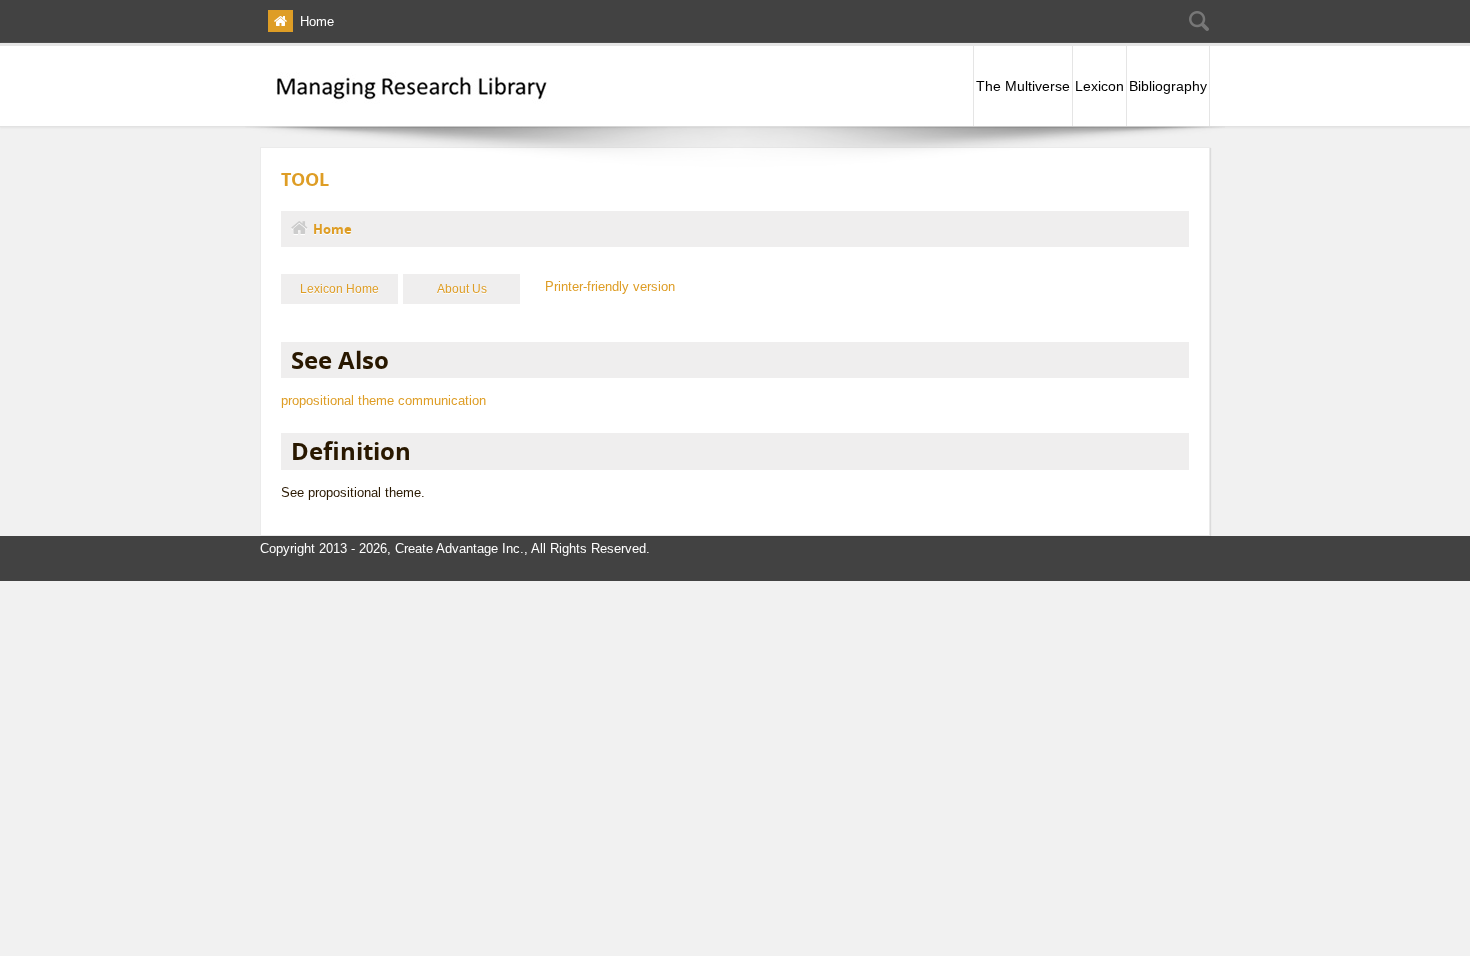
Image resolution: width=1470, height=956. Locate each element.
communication (442, 400)
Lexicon (1099, 86)
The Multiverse (1023, 86)
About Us (462, 288)
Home (317, 21)
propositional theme (337, 400)
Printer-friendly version (610, 286)
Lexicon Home (339, 288)
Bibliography (1168, 86)
